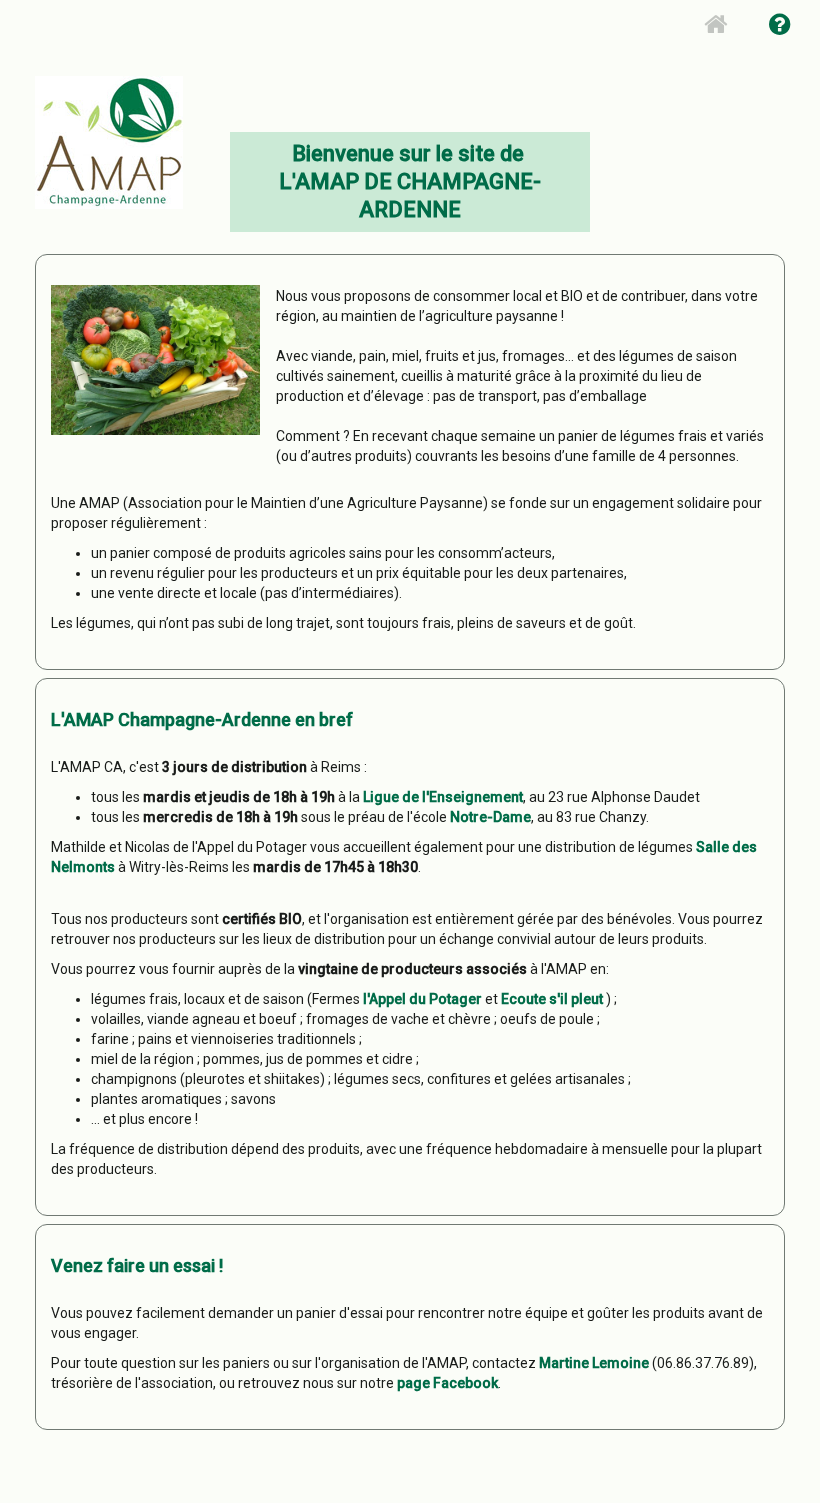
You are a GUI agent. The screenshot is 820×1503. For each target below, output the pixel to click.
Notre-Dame (490, 817)
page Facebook (447, 1383)
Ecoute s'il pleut (552, 999)
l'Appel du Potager (422, 999)
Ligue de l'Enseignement (443, 797)
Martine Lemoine (594, 1363)
